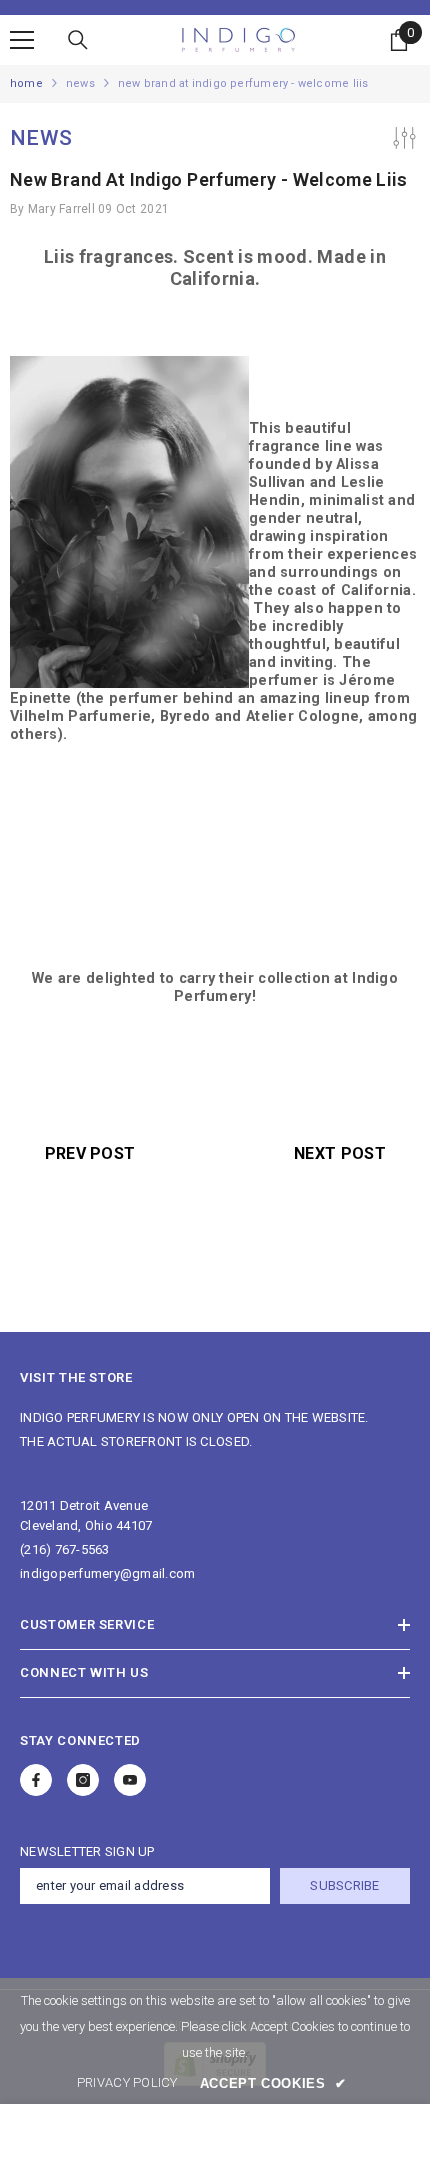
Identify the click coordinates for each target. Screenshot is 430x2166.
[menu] (22, 40)
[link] (127, 2083)
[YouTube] (130, 1780)
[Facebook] (36, 1780)
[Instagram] (83, 1780)
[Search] (78, 40)
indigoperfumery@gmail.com (108, 1573)
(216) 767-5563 (65, 1549)
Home (26, 83)
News (80, 83)
